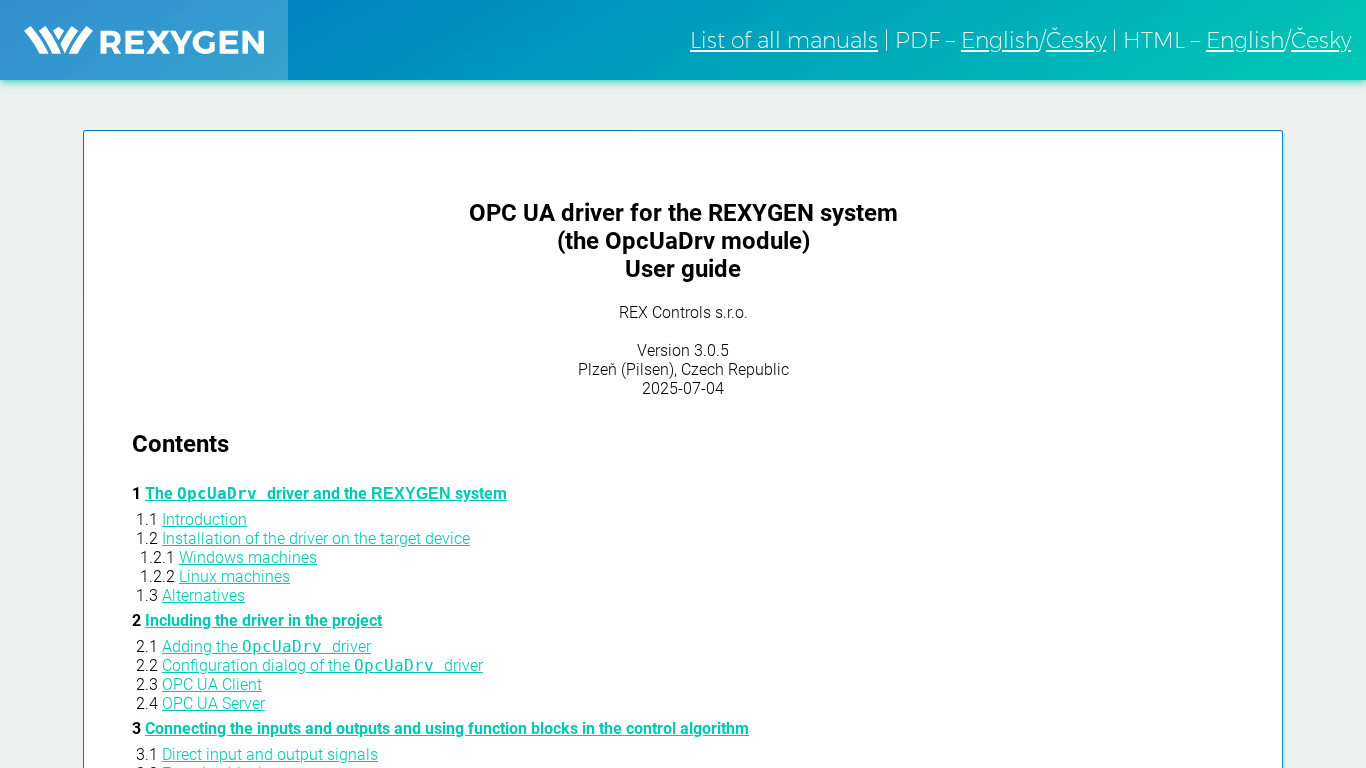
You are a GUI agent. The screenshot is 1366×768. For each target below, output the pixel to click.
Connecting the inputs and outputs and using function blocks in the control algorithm (447, 728)
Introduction (204, 519)
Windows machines (248, 557)
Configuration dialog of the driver (322, 665)
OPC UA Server (213, 703)
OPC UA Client (212, 684)
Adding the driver (266, 646)
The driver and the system (326, 493)
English (1000, 40)
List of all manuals (784, 40)
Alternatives (203, 595)
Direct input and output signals (270, 754)
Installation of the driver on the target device (316, 538)
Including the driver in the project (263, 620)
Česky (1076, 40)
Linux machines (234, 576)
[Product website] (144, 40)
